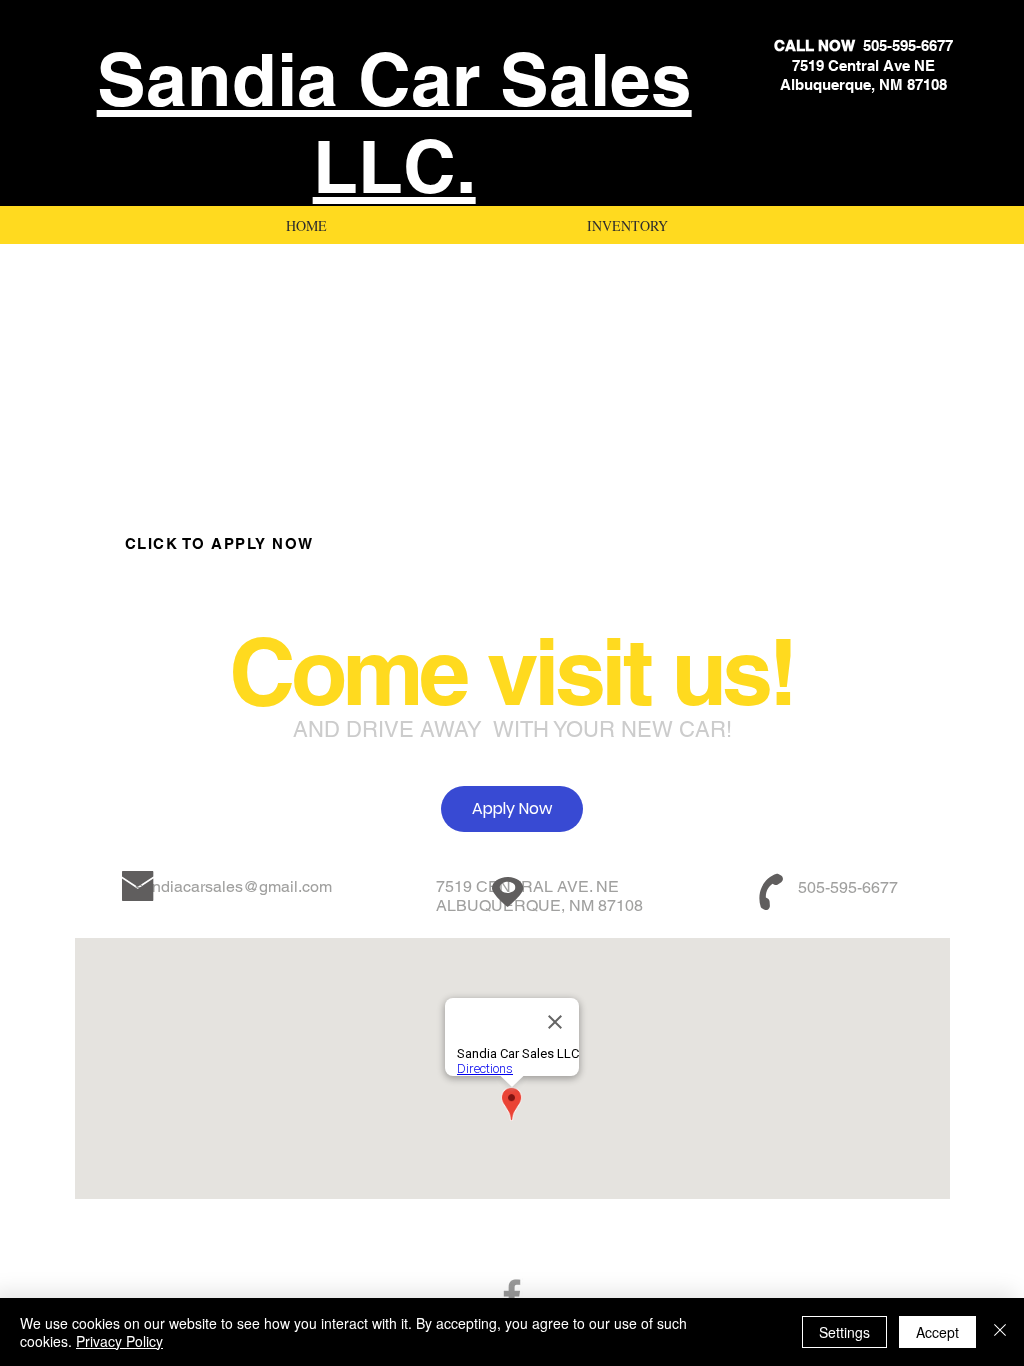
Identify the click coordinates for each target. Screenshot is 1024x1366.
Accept (937, 1332)
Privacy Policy (119, 1341)
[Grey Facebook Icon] (512, 1295)
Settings (844, 1332)
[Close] (1000, 1332)
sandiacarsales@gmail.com (233, 886)
